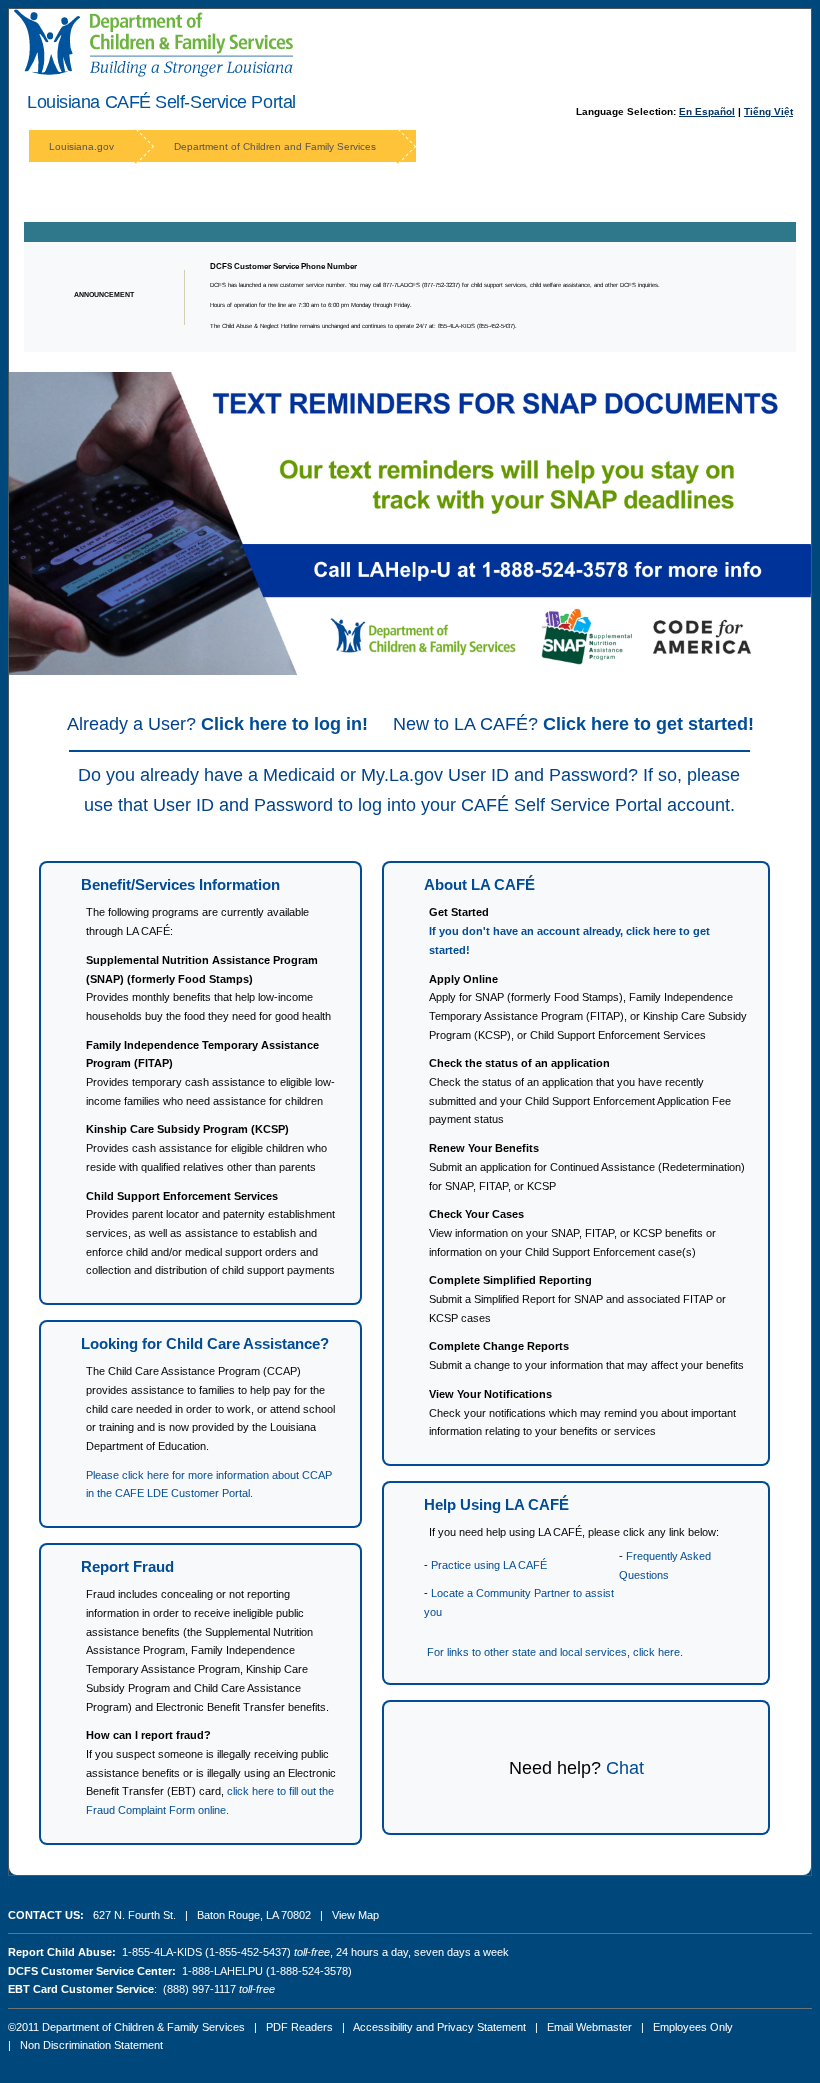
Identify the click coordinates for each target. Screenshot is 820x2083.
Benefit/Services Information (180, 884)
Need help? (555, 1768)
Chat (625, 1768)
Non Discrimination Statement (91, 2045)
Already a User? (217, 724)
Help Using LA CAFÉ (496, 1504)
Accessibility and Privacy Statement (439, 2027)
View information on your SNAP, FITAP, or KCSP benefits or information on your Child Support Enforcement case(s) (572, 1232)
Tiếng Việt (768, 111)
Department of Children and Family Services (275, 146)
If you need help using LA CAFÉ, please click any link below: (574, 1532)
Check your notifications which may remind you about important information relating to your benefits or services (582, 1412)
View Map (355, 1915)
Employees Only (693, 2027)
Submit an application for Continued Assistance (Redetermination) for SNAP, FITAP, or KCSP (587, 1166)
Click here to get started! (648, 724)
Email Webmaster (589, 2027)
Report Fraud (127, 1566)
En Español (707, 111)
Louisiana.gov (81, 146)
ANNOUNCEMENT (104, 294)
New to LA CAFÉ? (573, 724)
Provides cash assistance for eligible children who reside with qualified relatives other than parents (206, 1147)
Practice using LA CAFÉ (489, 1565)
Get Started (459, 912)
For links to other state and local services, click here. (555, 1652)
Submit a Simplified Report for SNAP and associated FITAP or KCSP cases (577, 1298)
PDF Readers (299, 2027)
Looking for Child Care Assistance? (205, 1343)
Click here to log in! (284, 724)
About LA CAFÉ (479, 884)
